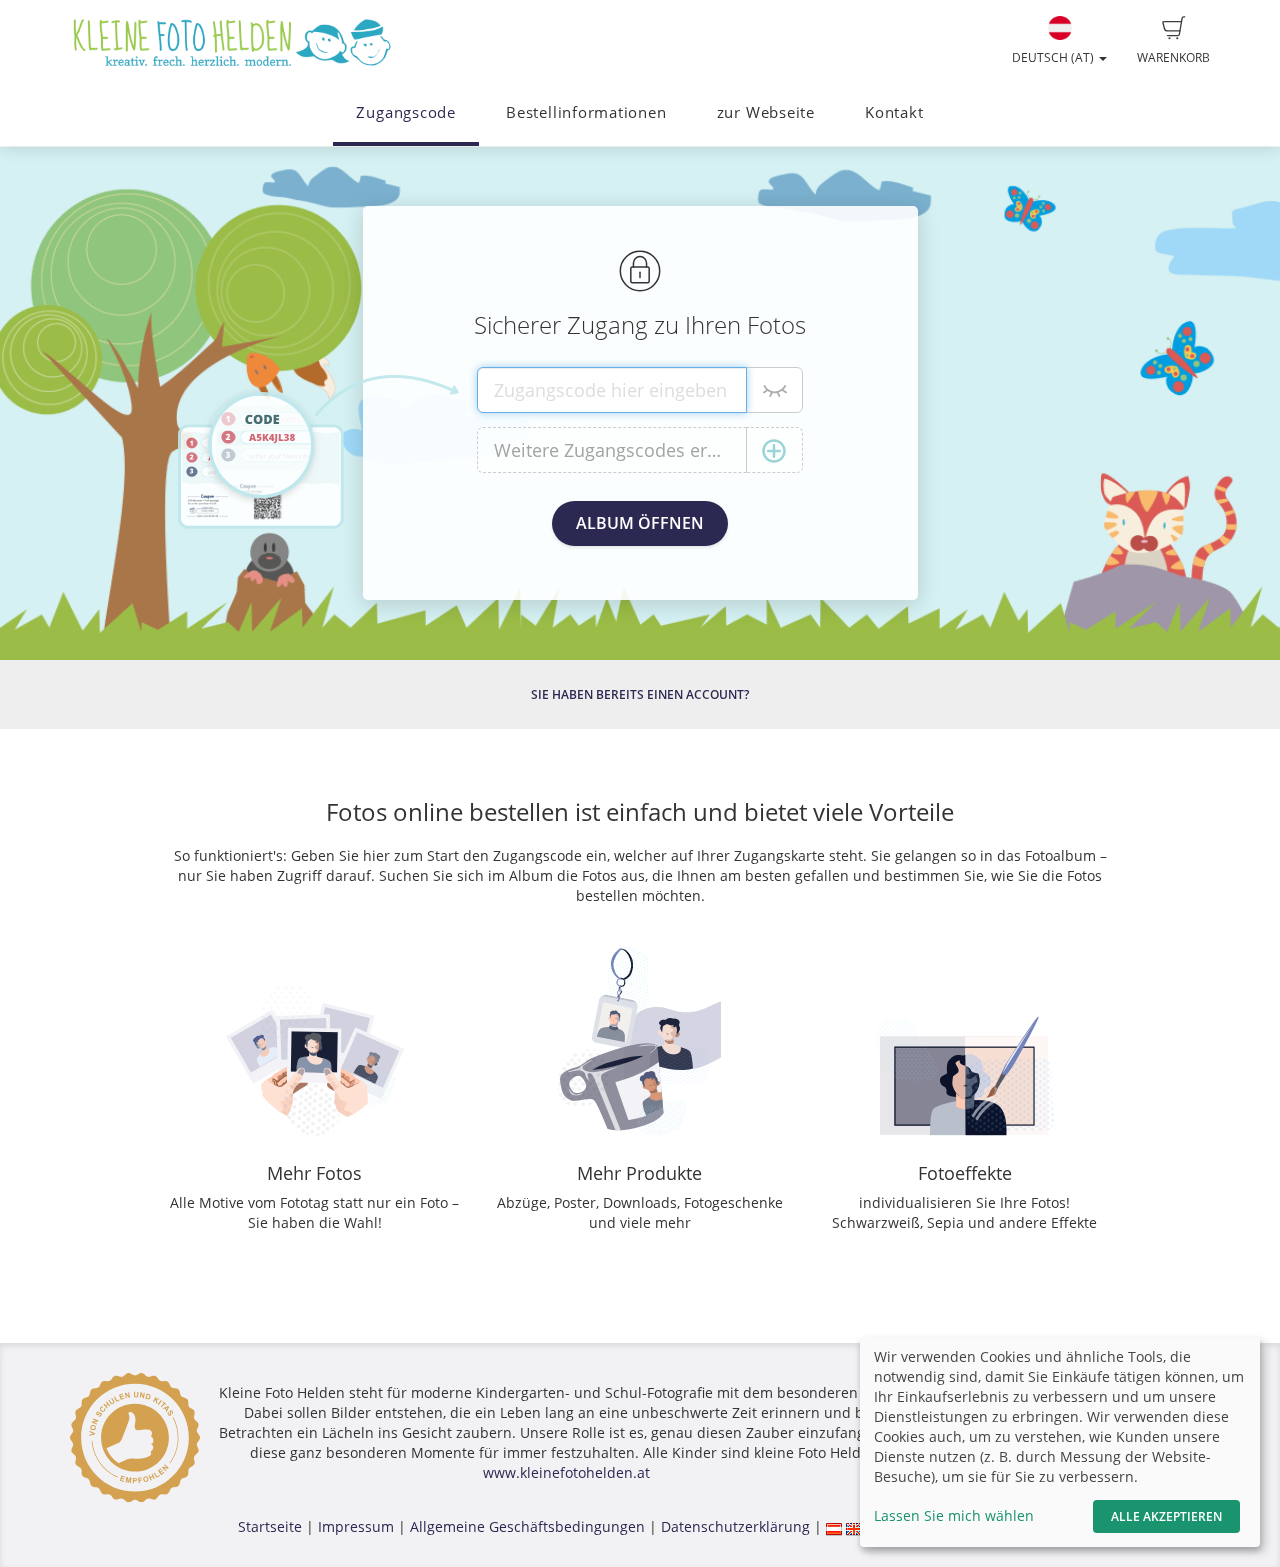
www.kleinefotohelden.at (566, 1472)
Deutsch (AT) (1054, 57)
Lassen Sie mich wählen (954, 1515)
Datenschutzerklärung (735, 1526)
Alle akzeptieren (1166, 1516)
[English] (854, 1526)
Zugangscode (405, 112)
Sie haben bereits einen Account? (640, 694)
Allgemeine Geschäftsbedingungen (527, 1526)
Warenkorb (1173, 57)
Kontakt (894, 112)
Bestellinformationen (586, 112)
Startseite (270, 1526)
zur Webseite (766, 112)
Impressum (356, 1526)
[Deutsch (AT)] (834, 1526)
